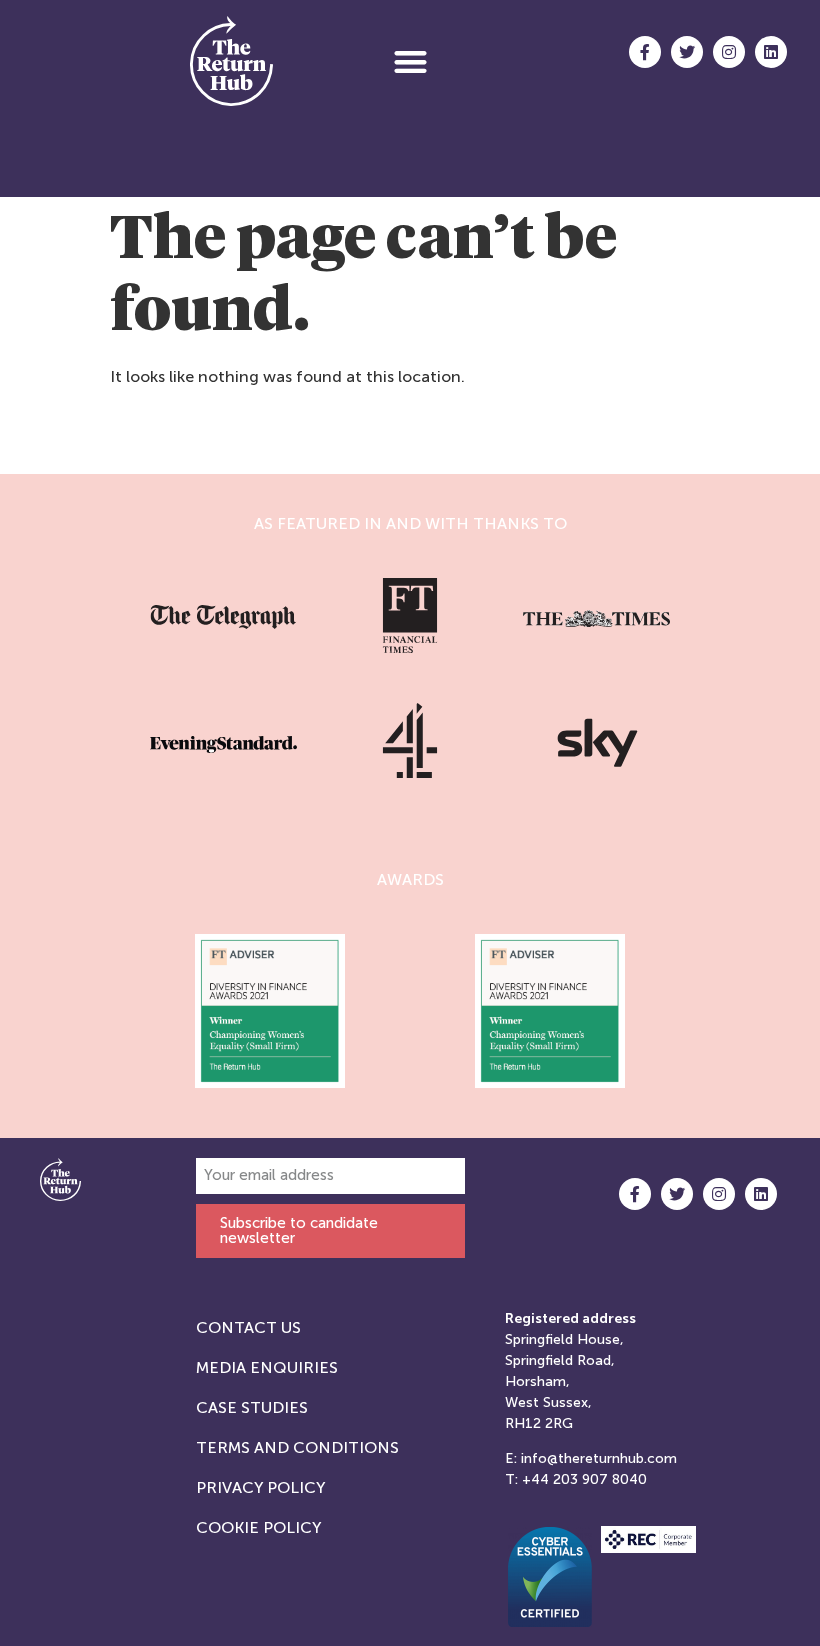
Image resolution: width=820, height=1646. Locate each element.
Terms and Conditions (297, 1447)
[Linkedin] (771, 52)
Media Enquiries (267, 1367)
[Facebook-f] (645, 52)
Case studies (252, 1407)
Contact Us (248, 1327)
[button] (410, 61)
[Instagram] (729, 52)
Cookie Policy (258, 1527)
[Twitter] (687, 52)
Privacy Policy (260, 1487)
